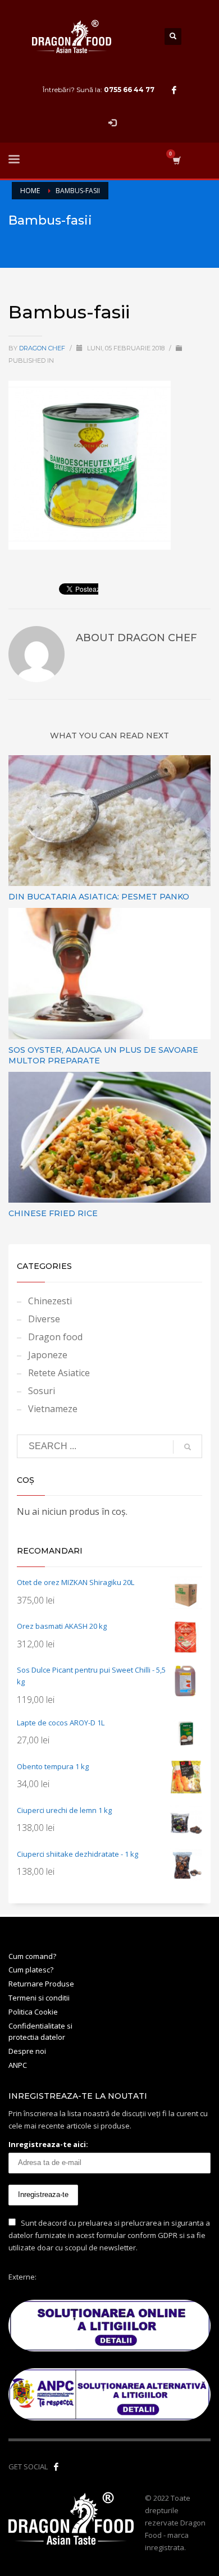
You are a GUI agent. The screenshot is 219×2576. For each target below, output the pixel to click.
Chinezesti (50, 1301)
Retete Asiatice (59, 1373)
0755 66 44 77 (129, 90)
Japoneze (48, 1355)
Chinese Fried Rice (53, 1213)
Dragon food (55, 1337)
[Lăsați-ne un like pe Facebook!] (56, 2467)
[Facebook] (174, 90)
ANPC (18, 2065)
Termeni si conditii (39, 1998)
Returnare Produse (41, 1984)
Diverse (44, 1319)
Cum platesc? (31, 1970)
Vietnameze (53, 1409)
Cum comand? (32, 1956)
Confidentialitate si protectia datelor (40, 2032)
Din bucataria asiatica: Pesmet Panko (99, 897)
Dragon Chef (43, 348)
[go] (188, 1447)
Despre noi (27, 2051)
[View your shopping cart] (176, 160)
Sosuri (42, 1391)
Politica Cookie (33, 2012)
